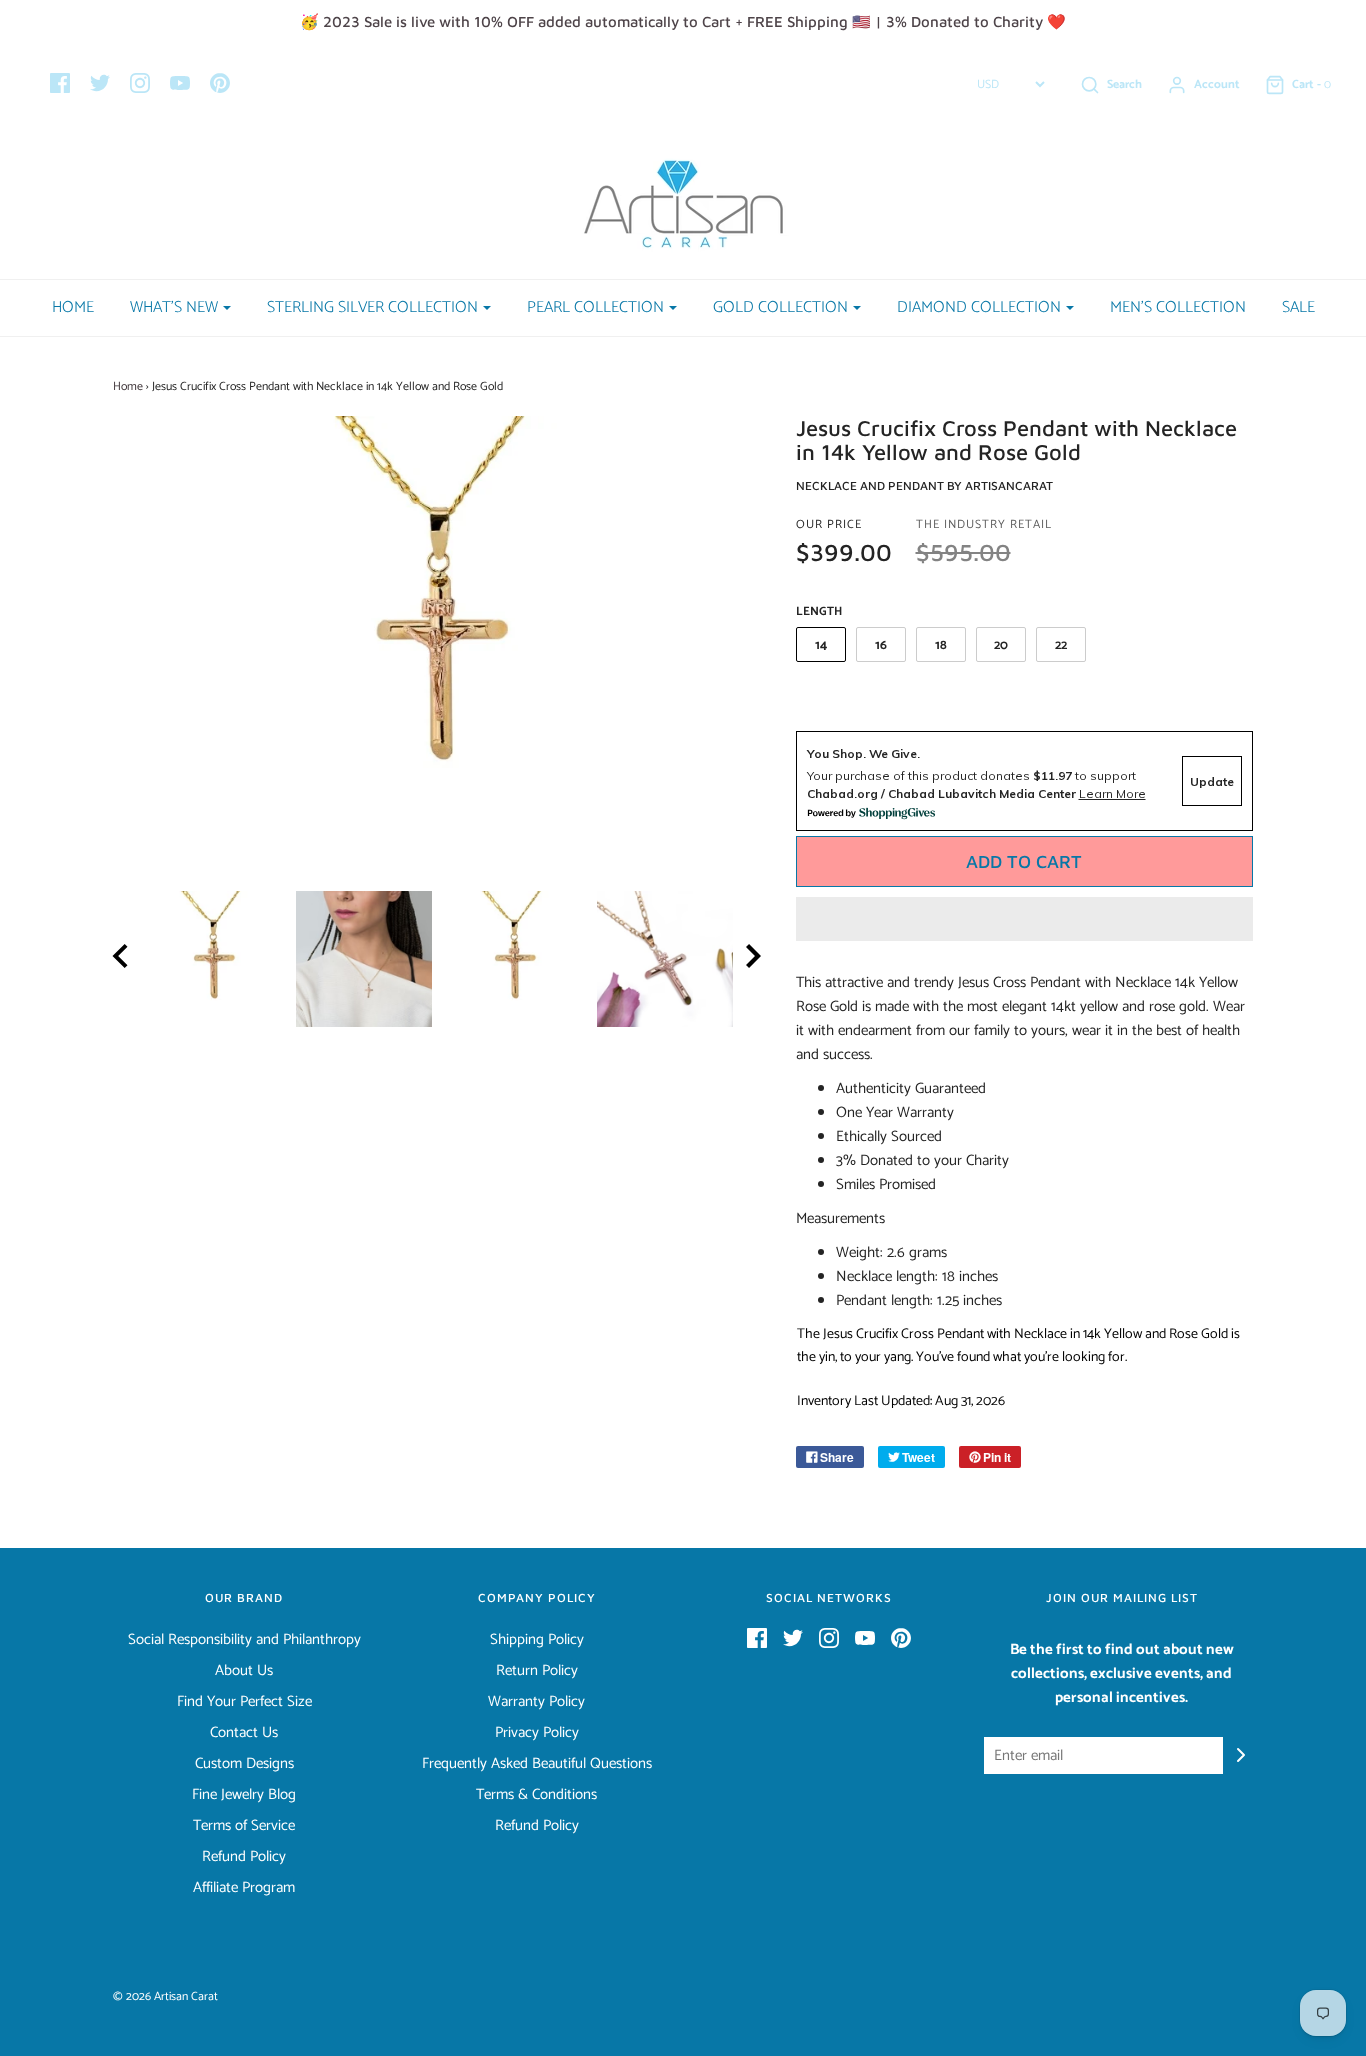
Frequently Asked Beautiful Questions (537, 1764)
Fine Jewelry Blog (244, 1795)
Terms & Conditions (536, 1795)
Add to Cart (1024, 861)
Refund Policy (244, 1857)
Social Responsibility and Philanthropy (244, 1640)
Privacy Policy (537, 1733)
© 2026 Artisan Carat (165, 1996)
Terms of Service (244, 1826)
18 (941, 645)
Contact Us (244, 1733)
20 (1001, 645)
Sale (1298, 307)
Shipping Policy (537, 1640)
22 (1061, 645)
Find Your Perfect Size (244, 1702)
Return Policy (537, 1671)
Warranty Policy (536, 1702)
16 (881, 645)
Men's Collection (1178, 307)
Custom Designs (244, 1764)
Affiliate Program (244, 1888)
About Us (244, 1671)
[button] (1025, 919)
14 (821, 645)
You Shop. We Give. (863, 753)
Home (73, 307)
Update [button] (1212, 781)
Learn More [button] (1112, 793)
